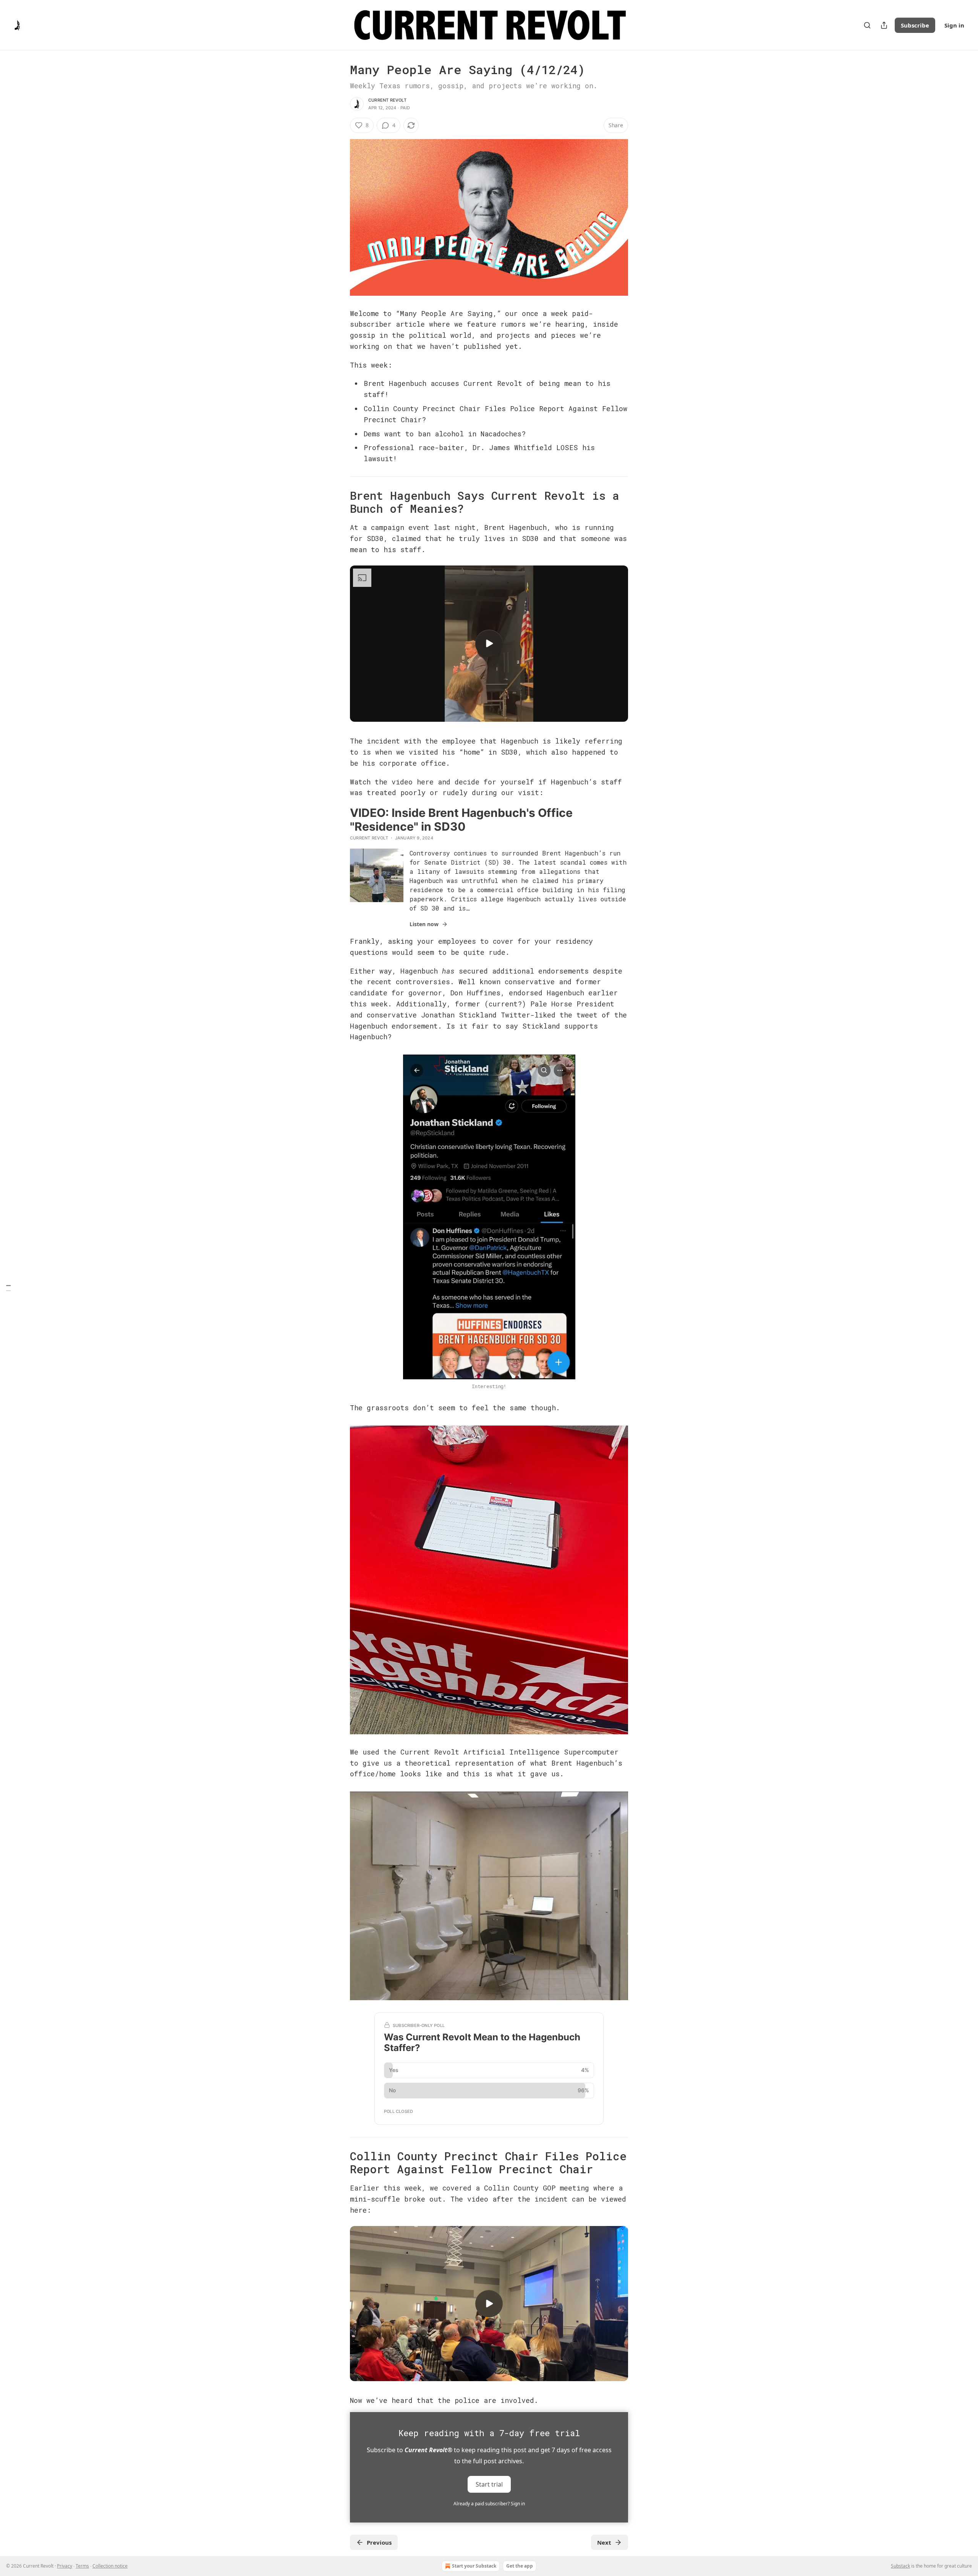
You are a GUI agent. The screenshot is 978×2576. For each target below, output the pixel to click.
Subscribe (915, 25)
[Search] (867, 25)
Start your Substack (474, 2566)
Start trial (489, 2484)
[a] (489, 643)
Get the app (520, 2566)
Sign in (954, 25)
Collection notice (110, 2566)
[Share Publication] (884, 25)
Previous (379, 2542)
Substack (900, 2566)
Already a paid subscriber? (489, 2504)
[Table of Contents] (8, 1288)
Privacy (65, 2566)
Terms (82, 2566)
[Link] (339, 502)
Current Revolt (387, 100)
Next (604, 2542)
